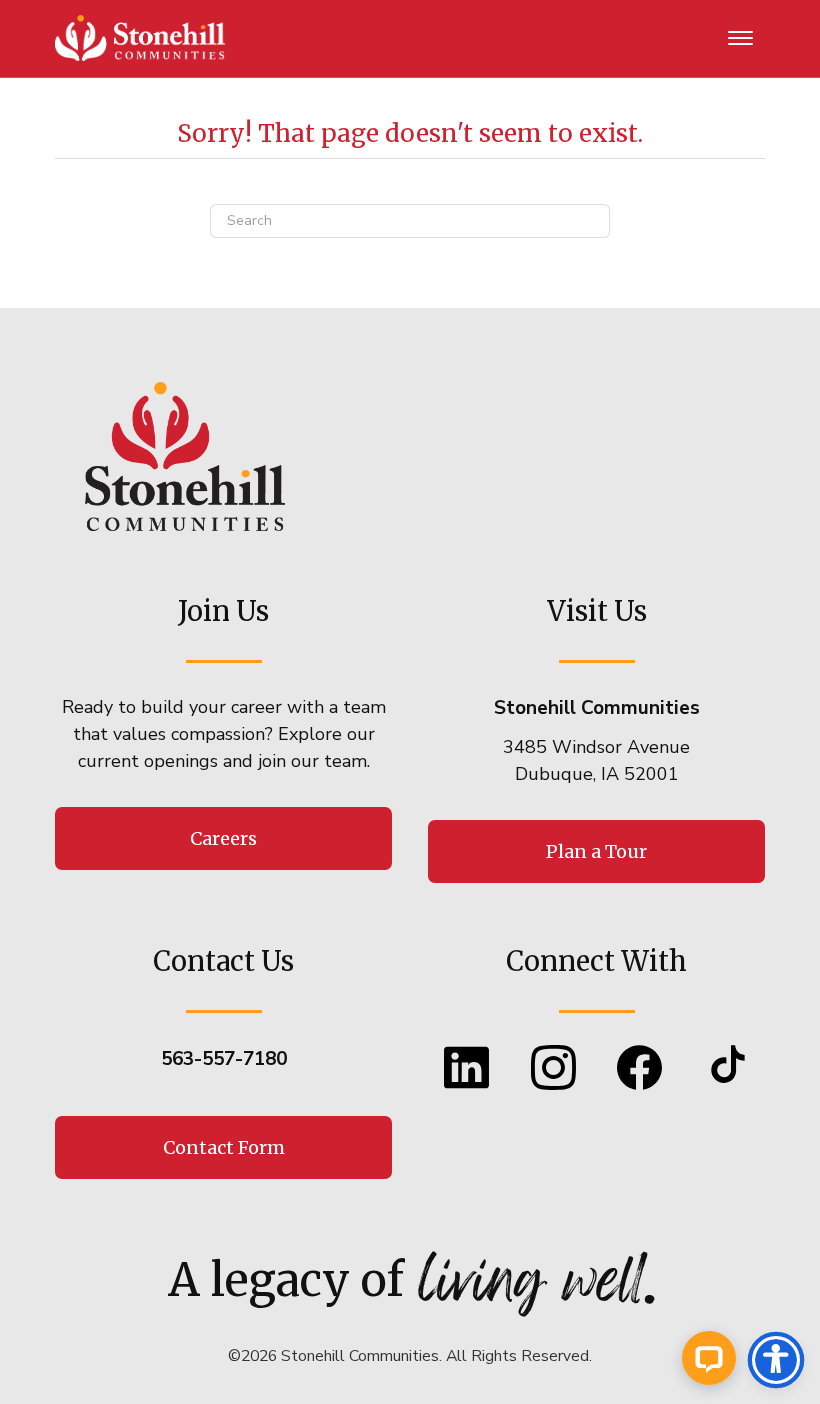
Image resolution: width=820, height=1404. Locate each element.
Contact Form (224, 1147)
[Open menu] (741, 39)
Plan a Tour (596, 851)
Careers (223, 838)
